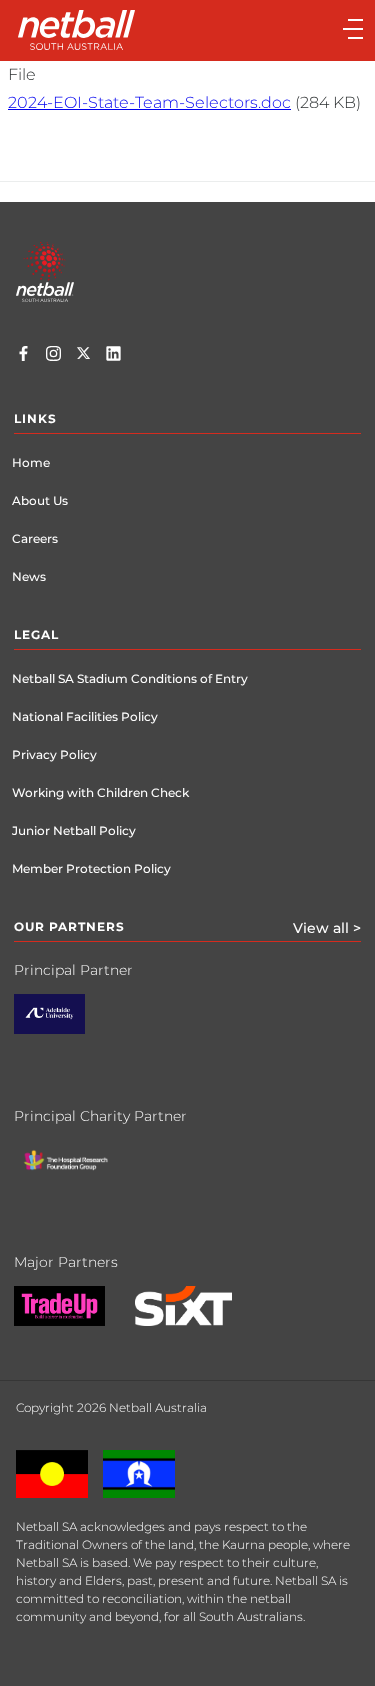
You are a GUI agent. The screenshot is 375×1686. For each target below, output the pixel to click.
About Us (40, 500)
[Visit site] (64, 1029)
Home (31, 462)
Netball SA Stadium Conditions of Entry (130, 678)
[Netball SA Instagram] (53, 356)
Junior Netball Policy (74, 830)
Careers (35, 538)
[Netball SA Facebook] (23, 356)
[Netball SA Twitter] (83, 356)
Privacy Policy (54, 754)
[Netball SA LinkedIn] (113, 356)
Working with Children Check (100, 792)
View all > (327, 928)
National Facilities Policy (85, 716)
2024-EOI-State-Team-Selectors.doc (149, 102)
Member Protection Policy (91, 868)
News (29, 576)
